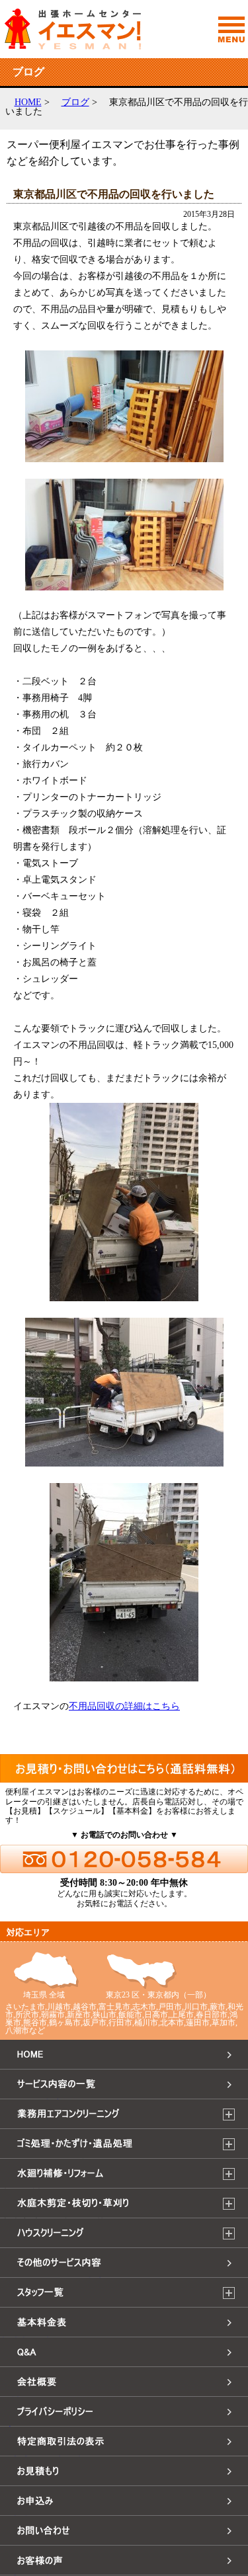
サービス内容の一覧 (48, 2099)
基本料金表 (26, 2337)
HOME (28, 102)
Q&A (12, 2367)
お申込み (21, 2516)
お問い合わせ (32, 2545)
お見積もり (26, 2486)
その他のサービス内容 (53, 2277)
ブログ (75, 102)
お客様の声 (26, 2575)
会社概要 (21, 2396)
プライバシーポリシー (53, 2426)
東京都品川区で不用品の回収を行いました (114, 194)
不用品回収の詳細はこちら (124, 1706)
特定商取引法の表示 (48, 2456)
